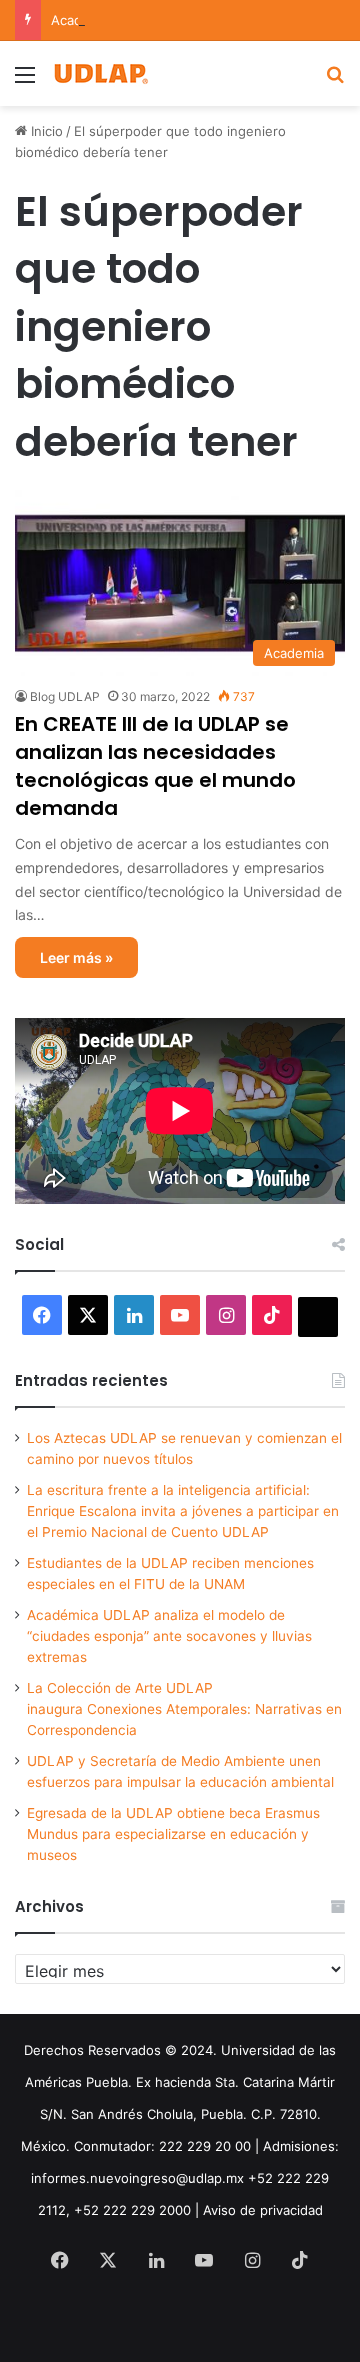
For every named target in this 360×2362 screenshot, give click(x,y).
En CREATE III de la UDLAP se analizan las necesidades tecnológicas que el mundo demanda (155, 766)
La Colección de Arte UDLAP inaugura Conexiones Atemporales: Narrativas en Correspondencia (184, 1709)
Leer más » (76, 957)
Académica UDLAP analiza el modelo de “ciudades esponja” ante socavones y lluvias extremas (169, 1636)
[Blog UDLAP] (100, 73)
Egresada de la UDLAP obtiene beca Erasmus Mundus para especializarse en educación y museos (173, 1834)
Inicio (45, 131)
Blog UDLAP (65, 696)
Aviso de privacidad (263, 2210)
